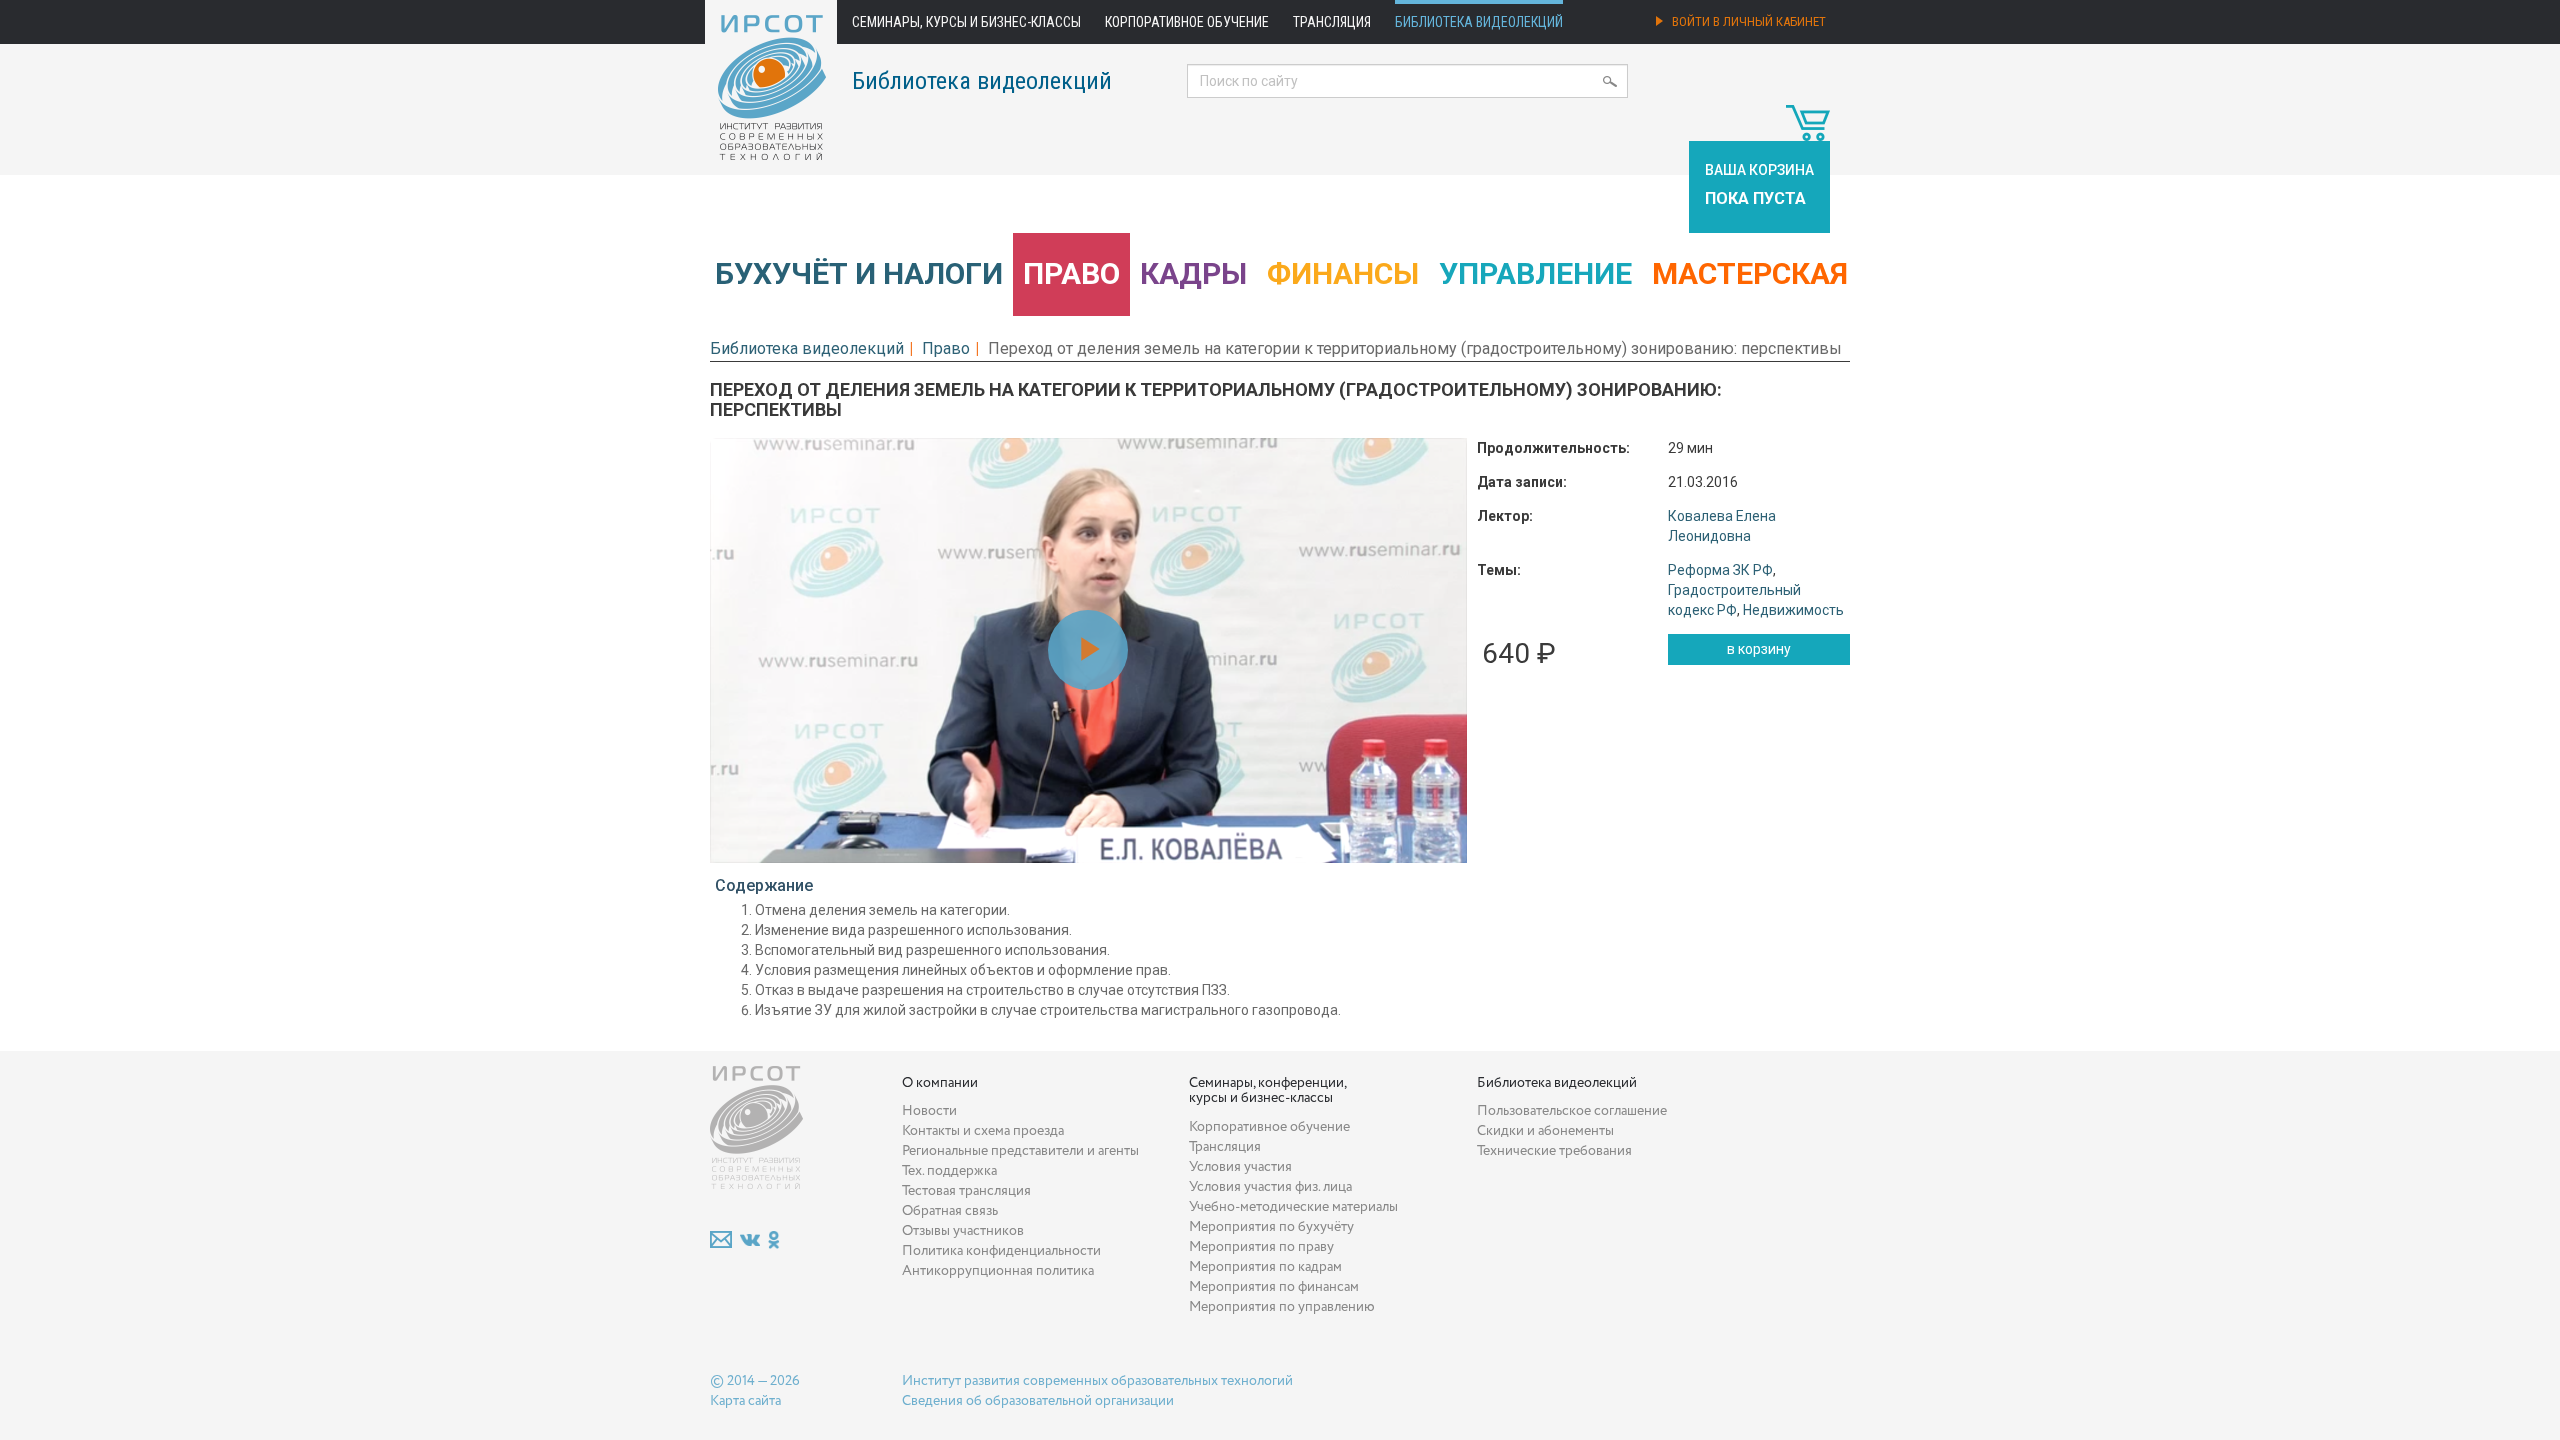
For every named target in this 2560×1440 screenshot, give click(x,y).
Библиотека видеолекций (1479, 22)
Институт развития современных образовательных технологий (1097, 1381)
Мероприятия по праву (1261, 1247)
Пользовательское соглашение (1572, 1111)
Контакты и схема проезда (983, 1131)
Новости (929, 1111)
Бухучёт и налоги (859, 273)
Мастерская (1750, 273)
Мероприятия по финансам (1274, 1287)
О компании (940, 1083)
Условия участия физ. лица (1270, 1187)
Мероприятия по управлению (1282, 1307)
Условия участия (1240, 1167)
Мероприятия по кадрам (1265, 1267)
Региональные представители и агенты (1020, 1151)
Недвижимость (1793, 610)
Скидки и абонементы (1545, 1131)
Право (1071, 273)
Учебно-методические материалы (1293, 1207)
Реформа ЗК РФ (1720, 570)
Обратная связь (950, 1211)
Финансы (1343, 273)
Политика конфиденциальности (1001, 1251)
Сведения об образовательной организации (1038, 1401)
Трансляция (1332, 22)
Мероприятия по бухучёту (1271, 1227)
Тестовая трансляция (966, 1191)
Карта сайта (745, 1401)
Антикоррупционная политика (998, 1271)
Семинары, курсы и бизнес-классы (966, 22)
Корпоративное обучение (1187, 22)
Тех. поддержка (949, 1171)
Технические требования (1554, 1151)
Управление (1535, 273)
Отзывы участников (963, 1231)
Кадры (1193, 273)
